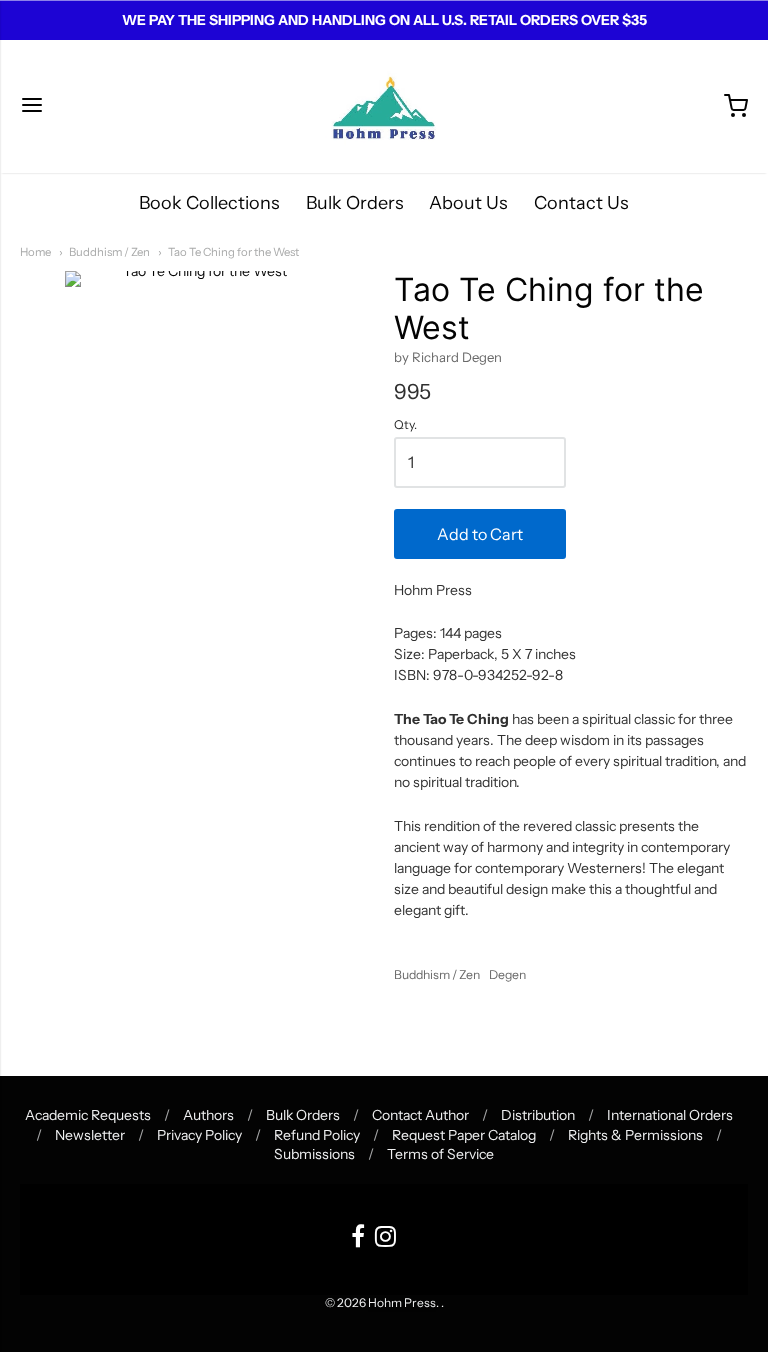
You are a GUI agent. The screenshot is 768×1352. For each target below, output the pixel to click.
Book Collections (209, 203)
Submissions (314, 1154)
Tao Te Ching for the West (233, 252)
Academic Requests (88, 1115)
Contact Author (420, 1115)
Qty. (405, 425)
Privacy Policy (199, 1135)
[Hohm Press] (384, 106)
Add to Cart (480, 534)
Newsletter (90, 1135)
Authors (208, 1115)
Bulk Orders (355, 203)
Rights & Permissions (635, 1135)
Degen (507, 974)
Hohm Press (402, 1302)
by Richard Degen (448, 357)
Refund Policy (317, 1135)
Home (35, 252)
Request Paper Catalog (464, 1135)
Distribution (538, 1115)
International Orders (670, 1115)
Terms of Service (440, 1154)
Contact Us (581, 203)
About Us (468, 203)
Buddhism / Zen (109, 252)
